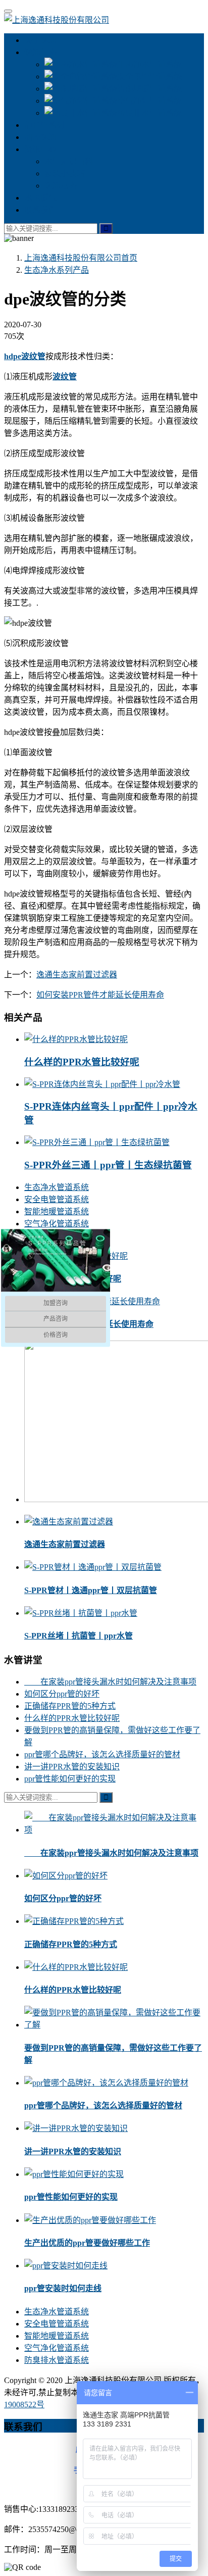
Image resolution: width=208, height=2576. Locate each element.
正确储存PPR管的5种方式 (70, 1706)
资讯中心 (40, 149)
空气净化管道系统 (149, 101)
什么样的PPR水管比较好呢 (82, 1062)
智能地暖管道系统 (149, 89)
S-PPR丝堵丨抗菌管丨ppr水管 (79, 1636)
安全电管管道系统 (149, 77)
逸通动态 (61, 186)
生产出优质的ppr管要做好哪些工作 (87, 2243)
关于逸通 (40, 40)
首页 (81, 258)
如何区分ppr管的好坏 (62, 1694)
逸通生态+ (43, 52)
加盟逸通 (40, 137)
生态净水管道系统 (149, 64)
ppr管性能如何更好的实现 (70, 1779)
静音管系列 (44, 125)
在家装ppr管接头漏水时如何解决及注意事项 (110, 1682)
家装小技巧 (65, 174)
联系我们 (40, 210)
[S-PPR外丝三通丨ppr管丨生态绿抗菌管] (97, 1142)
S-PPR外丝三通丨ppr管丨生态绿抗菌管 (108, 1165)
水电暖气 (40, 198)
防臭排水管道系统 (149, 113)
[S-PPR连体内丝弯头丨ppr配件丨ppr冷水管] (102, 1084)
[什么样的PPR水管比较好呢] (76, 1039)
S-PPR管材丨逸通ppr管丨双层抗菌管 (91, 1590)
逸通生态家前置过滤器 (77, 975)
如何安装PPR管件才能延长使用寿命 (100, 995)
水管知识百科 (69, 161)
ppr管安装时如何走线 (63, 2288)
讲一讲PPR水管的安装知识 (72, 1767)
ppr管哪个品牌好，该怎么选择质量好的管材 (102, 1754)
